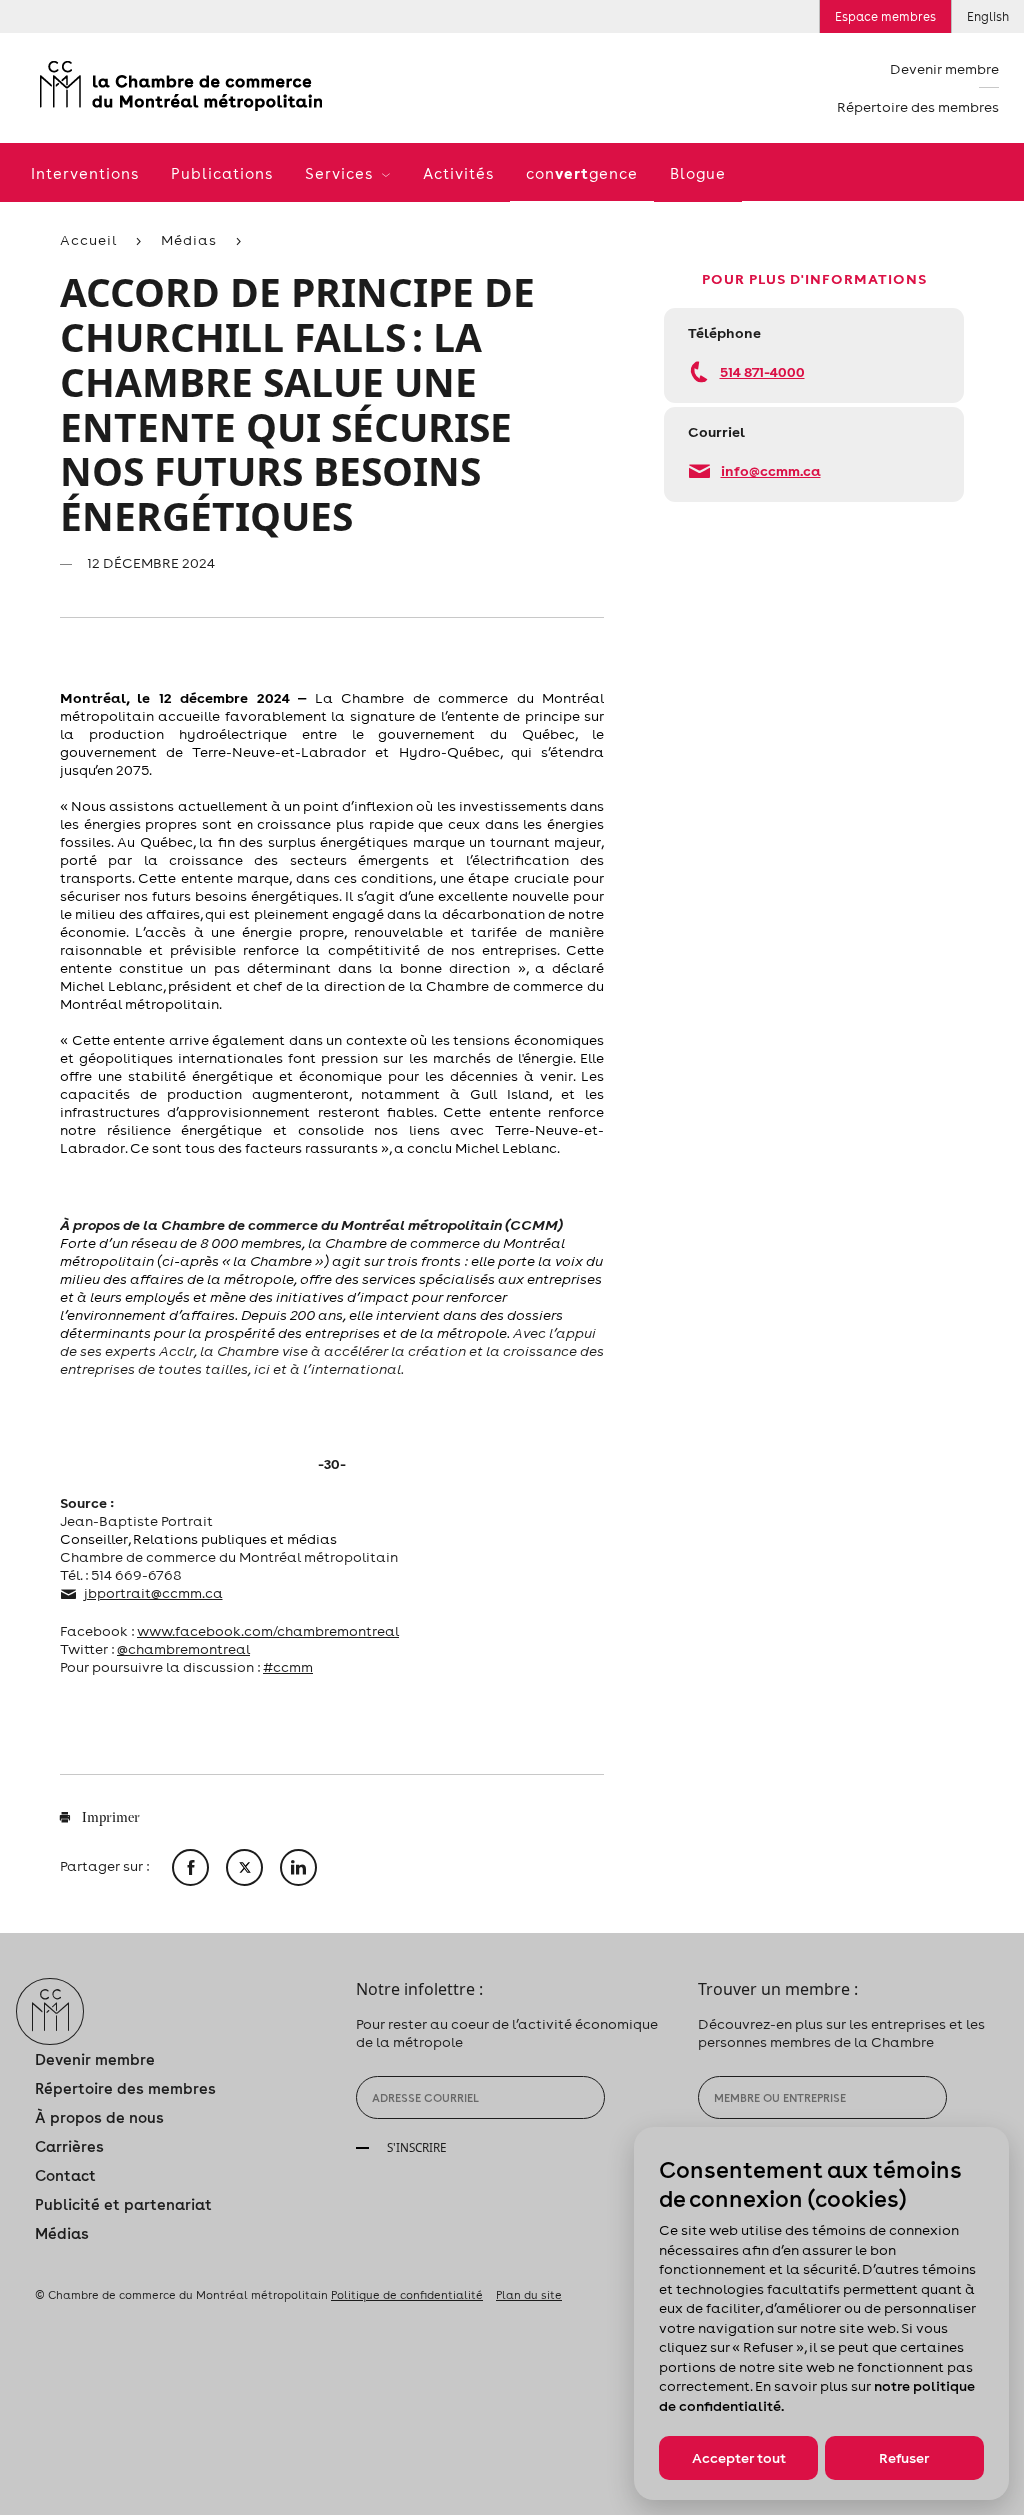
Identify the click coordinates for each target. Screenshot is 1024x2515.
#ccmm (288, 1667)
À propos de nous (99, 2117)
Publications (222, 173)
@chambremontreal (183, 1649)
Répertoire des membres (918, 107)
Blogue (698, 173)
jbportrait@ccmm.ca (153, 1593)
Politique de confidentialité (407, 2295)
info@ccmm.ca (771, 470)
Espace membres (885, 16)
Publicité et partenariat (123, 2204)
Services (341, 173)
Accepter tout (739, 2458)
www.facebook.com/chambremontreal (268, 1631)
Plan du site (529, 2295)
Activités (458, 173)
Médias (189, 240)
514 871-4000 (762, 371)
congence (582, 173)
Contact (65, 2175)
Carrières (69, 2146)
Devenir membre (944, 69)
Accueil (88, 240)
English (988, 16)
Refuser (904, 2458)
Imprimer (109, 1818)
